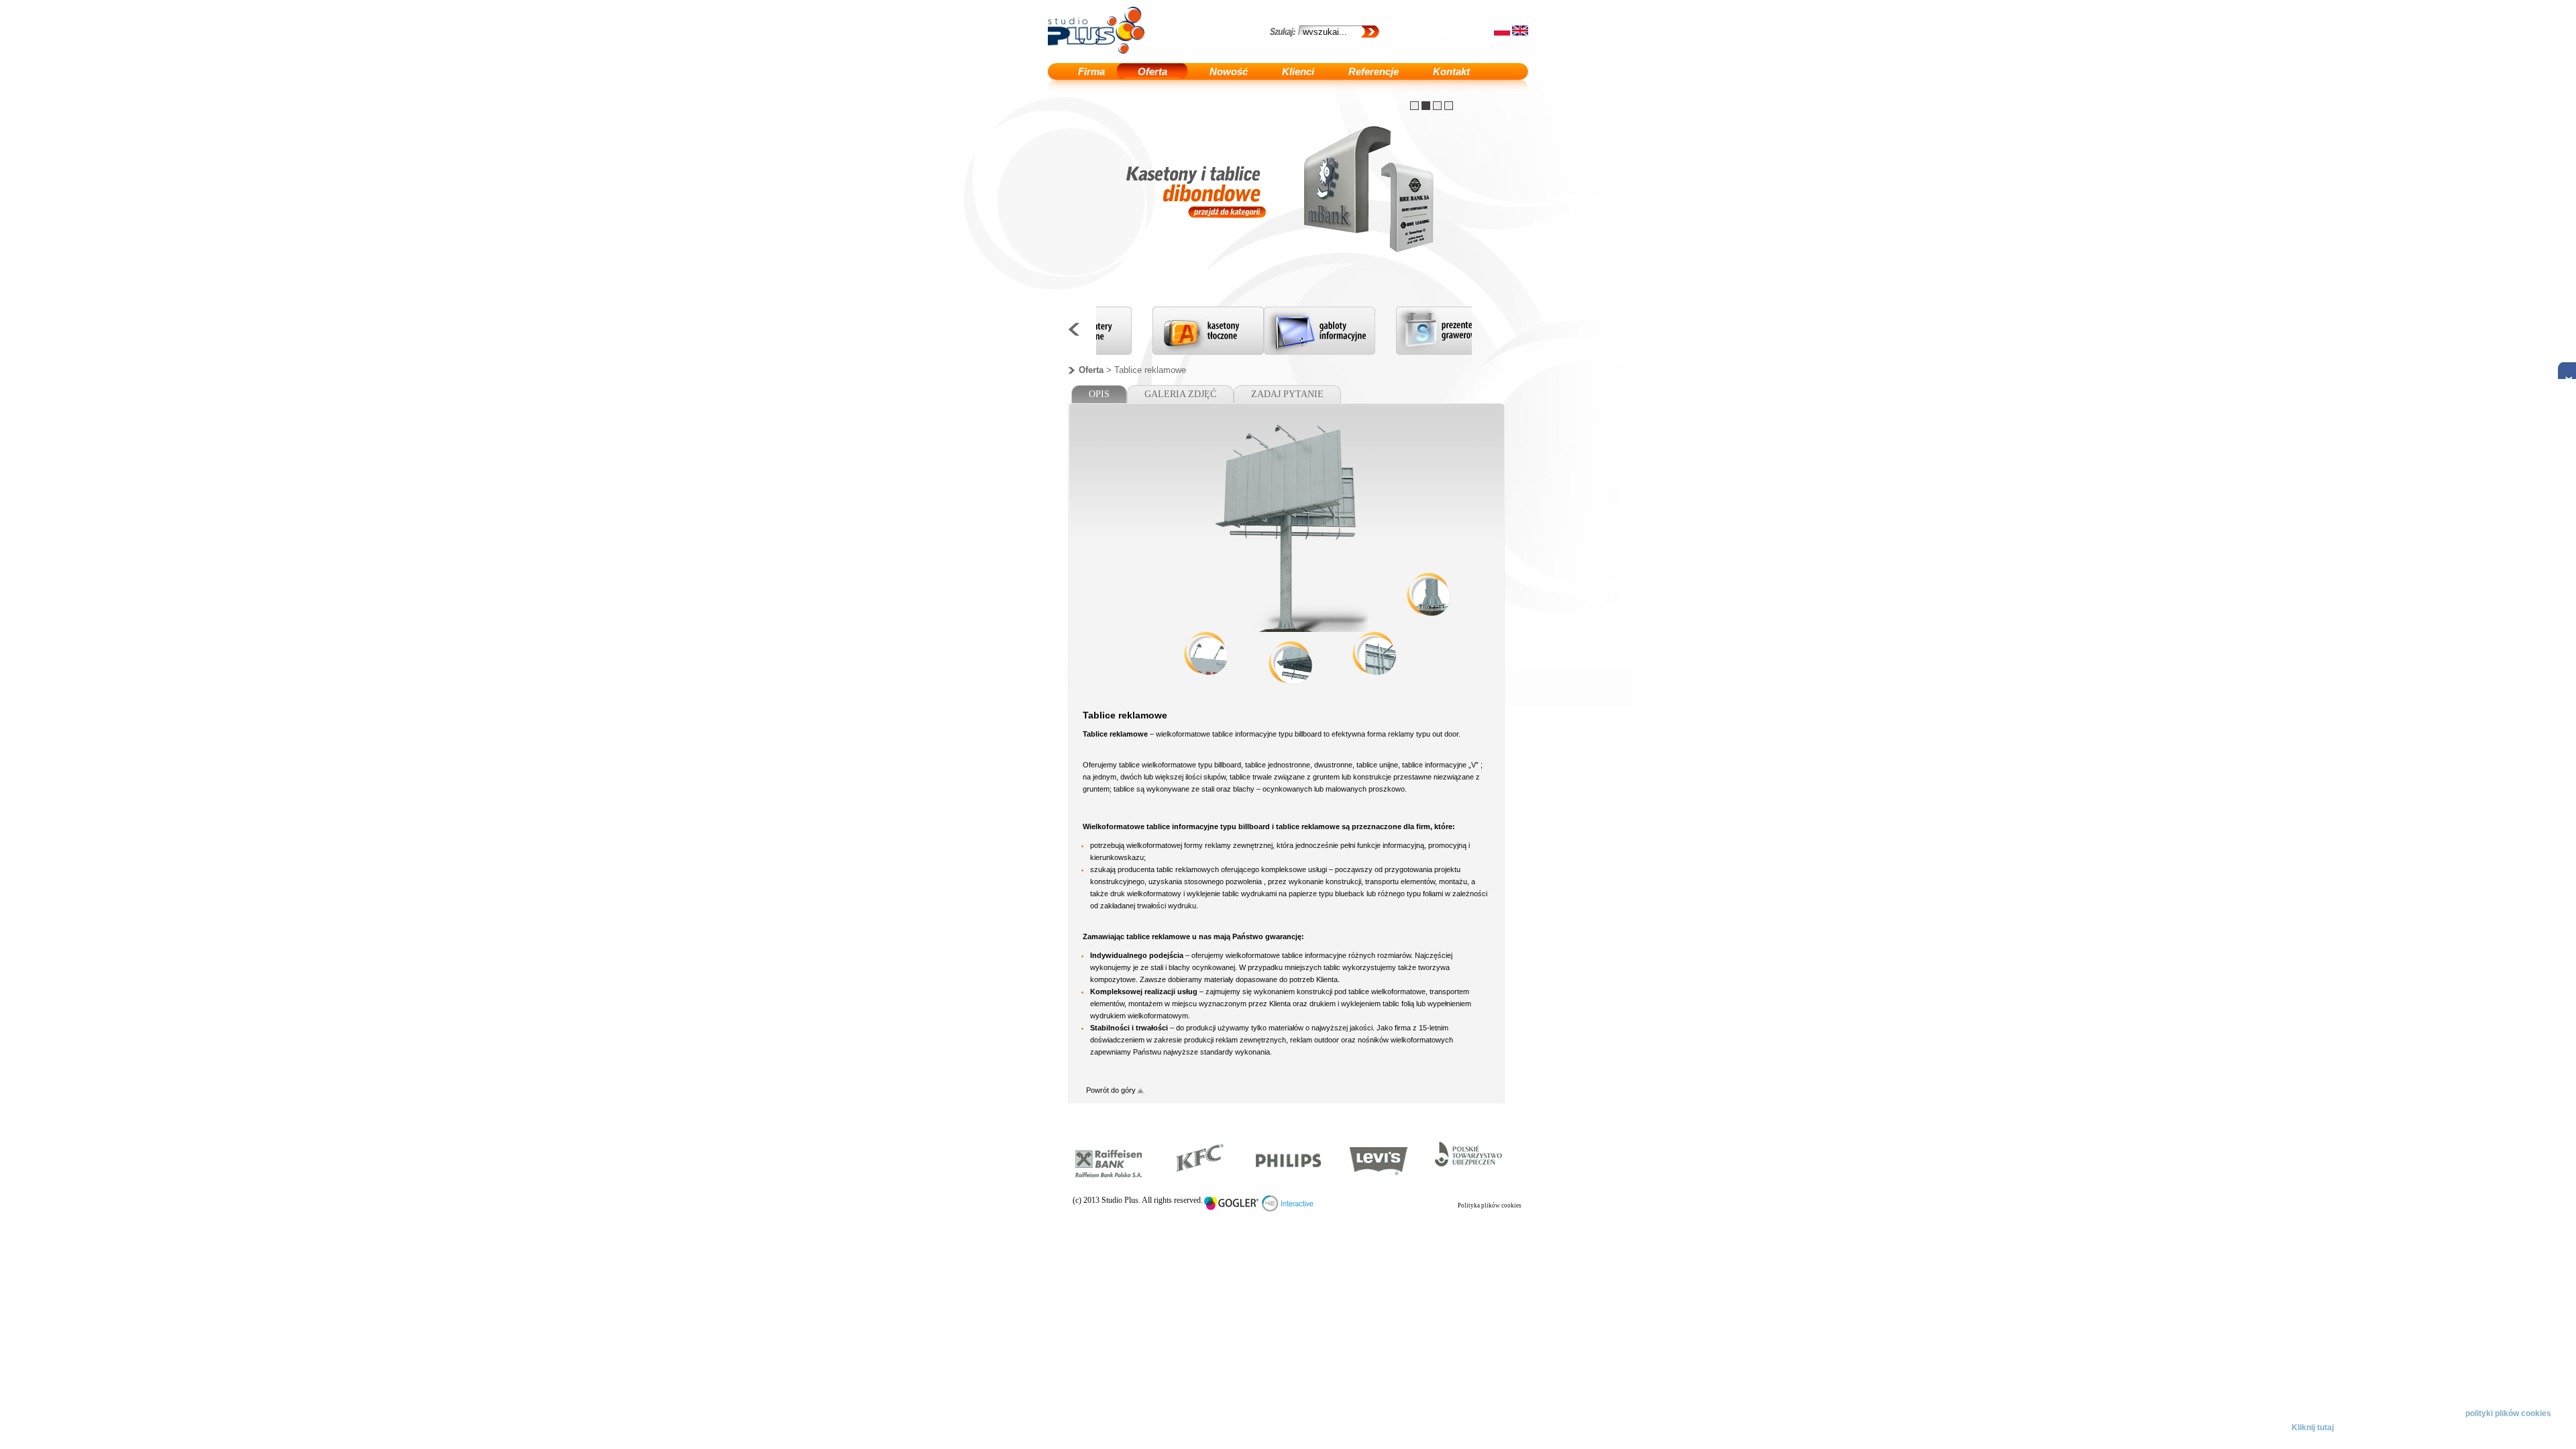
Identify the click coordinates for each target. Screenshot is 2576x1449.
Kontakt (1451, 71)
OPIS (1099, 394)
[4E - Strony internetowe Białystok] (1288, 1209)
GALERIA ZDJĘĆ (1180, 394)
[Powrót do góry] (1140, 1091)
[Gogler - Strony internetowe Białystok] (1232, 1209)
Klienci (1298, 71)
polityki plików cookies (2508, 1413)
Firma (1091, 71)
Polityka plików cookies (1490, 1205)
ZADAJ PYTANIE (1287, 394)
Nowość (1229, 71)
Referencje (1374, 71)
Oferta (1152, 71)
